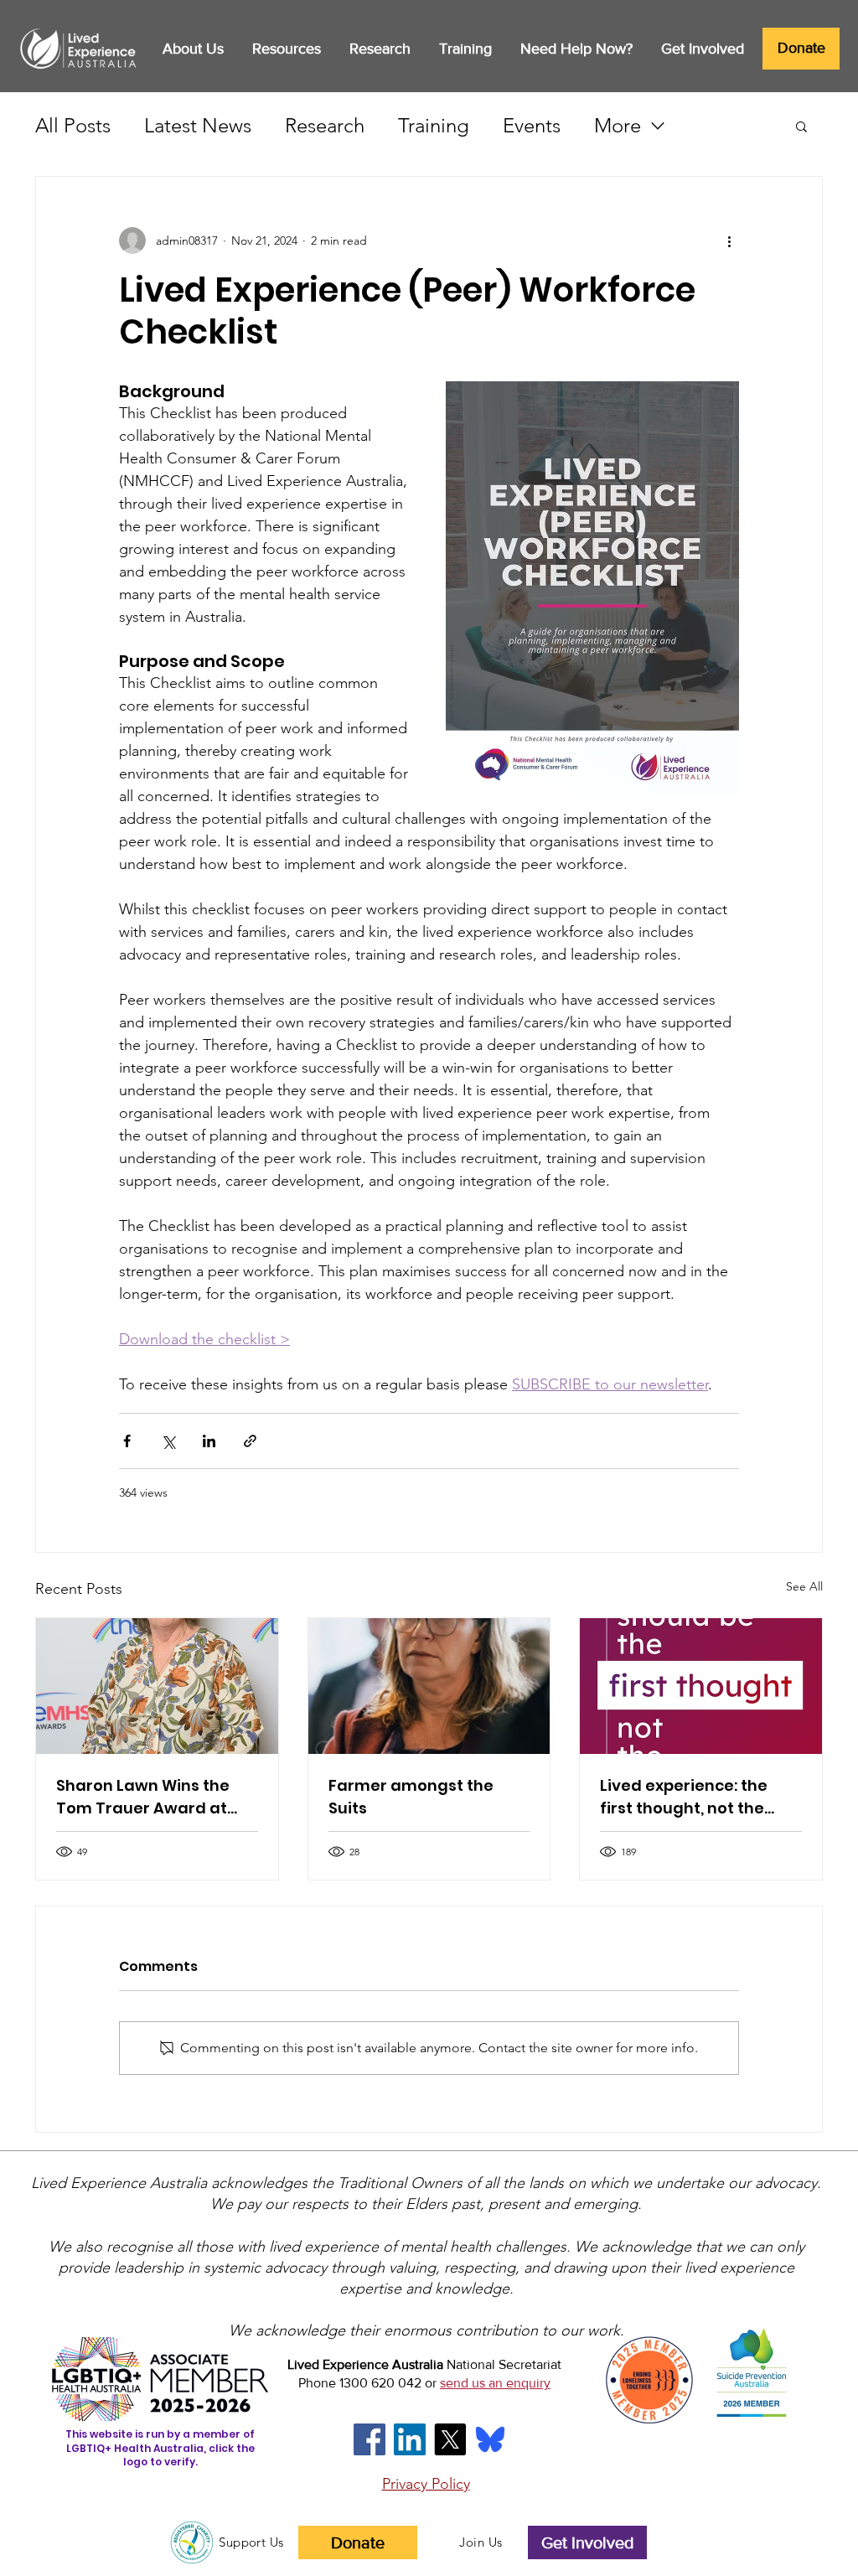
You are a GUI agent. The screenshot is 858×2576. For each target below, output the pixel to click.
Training (434, 125)
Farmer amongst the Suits (411, 1797)
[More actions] (729, 241)
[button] (193, 49)
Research (325, 125)
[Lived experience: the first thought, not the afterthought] (701, 1686)
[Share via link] (250, 1441)
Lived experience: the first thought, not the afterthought (684, 1797)
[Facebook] (370, 2439)
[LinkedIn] (410, 2439)
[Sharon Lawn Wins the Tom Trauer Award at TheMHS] (157, 1686)
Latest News (198, 125)
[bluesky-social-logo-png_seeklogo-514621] (490, 2439)
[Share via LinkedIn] (209, 1441)
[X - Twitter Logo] (450, 2439)
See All (804, 1586)
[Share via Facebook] (127, 1441)
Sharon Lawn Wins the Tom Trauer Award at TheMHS (143, 1797)
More (618, 125)
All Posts (73, 125)
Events (532, 125)
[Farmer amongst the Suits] (429, 1686)
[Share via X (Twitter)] (168, 1441)
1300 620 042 (380, 2383)
